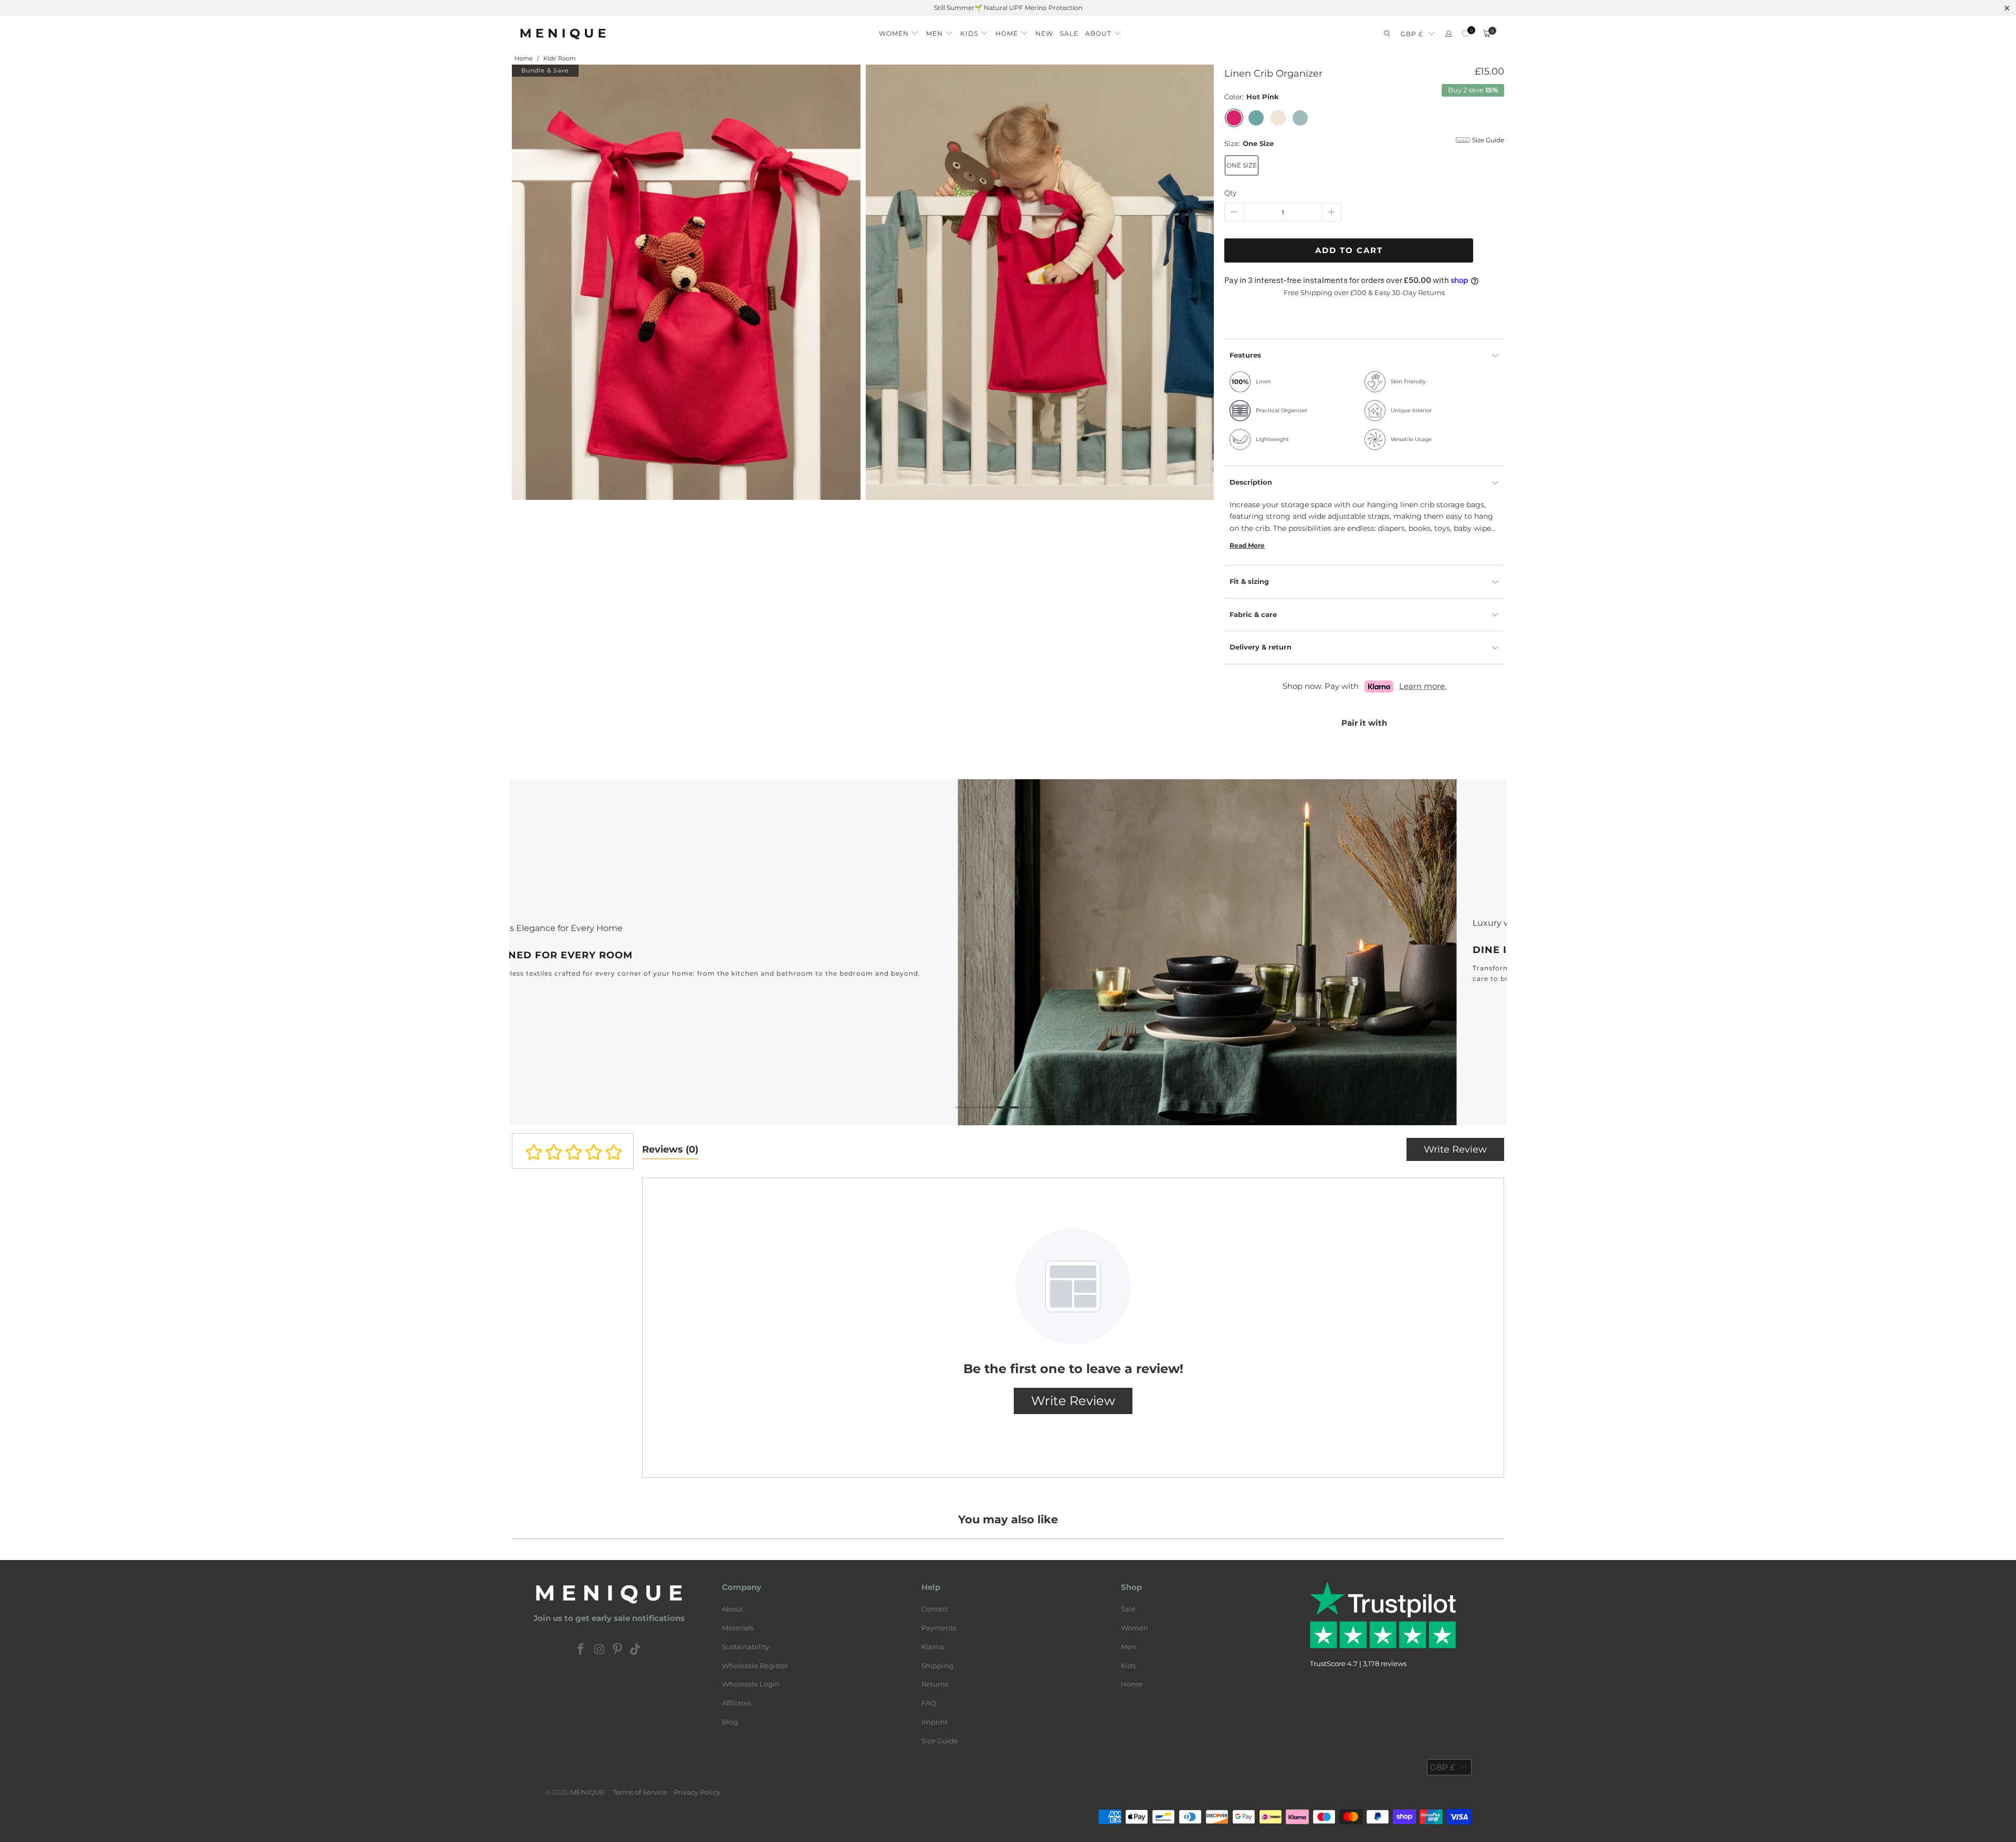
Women (1135, 1628)
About (732, 1609)
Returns (935, 1684)
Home (1132, 1684)
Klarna (933, 1647)
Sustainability (745, 1647)
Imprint (934, 1722)
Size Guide (940, 1741)
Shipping (937, 1666)
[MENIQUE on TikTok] (636, 1650)
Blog (730, 1722)
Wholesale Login (751, 1684)
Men (1128, 1647)
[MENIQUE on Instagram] (600, 1650)
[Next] (1482, 953)
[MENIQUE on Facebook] (581, 1650)
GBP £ (1412, 34)
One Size (1242, 165)
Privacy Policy (697, 1792)
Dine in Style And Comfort (1008, 953)
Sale (1128, 1609)
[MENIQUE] (563, 34)
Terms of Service (640, 1792)
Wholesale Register (755, 1666)
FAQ (929, 1703)
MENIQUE (587, 1792)
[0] (1466, 34)
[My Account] (1448, 34)
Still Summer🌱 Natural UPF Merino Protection (1008, 8)
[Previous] (534, 953)
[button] (899, 31)
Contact (935, 1609)
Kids (1128, 1666)
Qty (1230, 193)
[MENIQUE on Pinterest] (618, 1650)
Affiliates (737, 1703)
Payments (939, 1628)
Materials (738, 1628)
